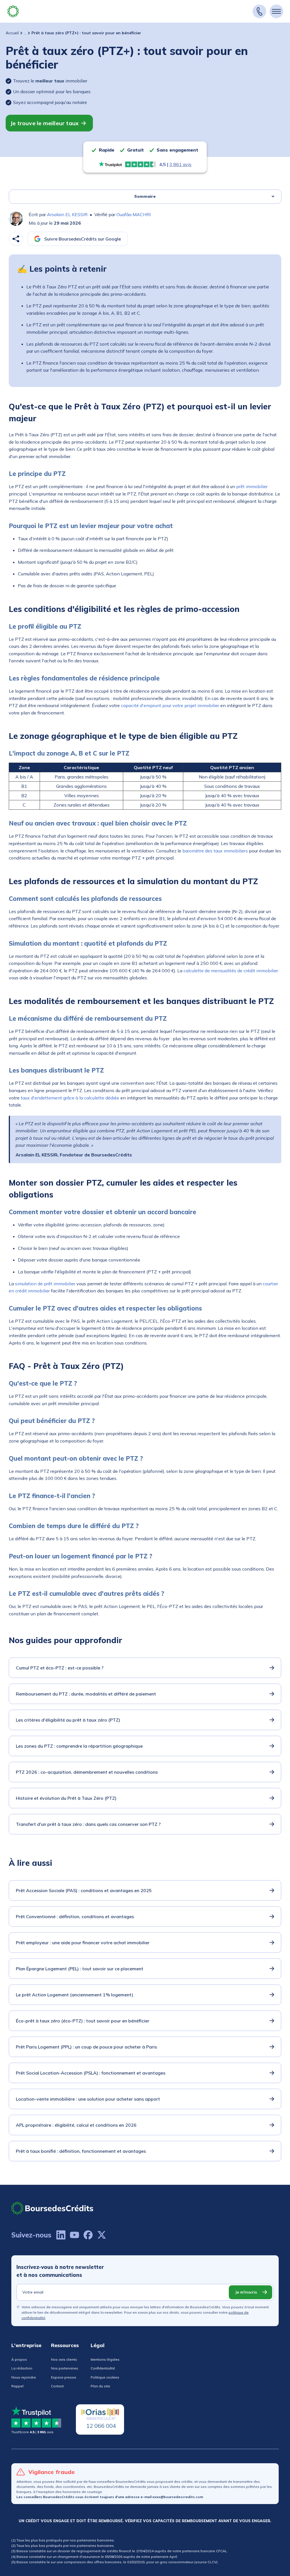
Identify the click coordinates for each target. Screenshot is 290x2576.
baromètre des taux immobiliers (215, 851)
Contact (57, 2386)
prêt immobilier (252, 486)
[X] (102, 2235)
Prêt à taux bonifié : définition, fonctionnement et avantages (81, 2151)
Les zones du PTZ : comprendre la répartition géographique (79, 1746)
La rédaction (22, 2368)
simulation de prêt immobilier (45, 1284)
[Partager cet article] (16, 239)
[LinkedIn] (61, 2235)
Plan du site (100, 2386)
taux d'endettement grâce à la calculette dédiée (70, 1098)
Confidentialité (103, 2368)
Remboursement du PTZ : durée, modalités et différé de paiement (86, 1694)
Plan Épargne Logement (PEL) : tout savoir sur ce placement (80, 1969)
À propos (19, 2359)
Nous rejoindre (24, 2377)
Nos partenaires (65, 2368)
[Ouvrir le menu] (276, 11)
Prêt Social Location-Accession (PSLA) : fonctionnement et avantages (91, 2073)
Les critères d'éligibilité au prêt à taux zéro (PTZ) (68, 1720)
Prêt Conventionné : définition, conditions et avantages (75, 1916)
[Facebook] (88, 2235)
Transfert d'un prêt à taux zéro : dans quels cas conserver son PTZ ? (88, 1824)
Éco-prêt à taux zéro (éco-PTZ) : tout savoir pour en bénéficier (83, 2021)
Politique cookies (105, 2377)
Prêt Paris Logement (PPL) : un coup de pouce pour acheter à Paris (86, 2047)
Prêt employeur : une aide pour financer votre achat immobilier (83, 1943)
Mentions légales (105, 2359)
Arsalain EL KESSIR (67, 214)
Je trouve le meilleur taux (44, 123)
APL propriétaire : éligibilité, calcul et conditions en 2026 (76, 2125)
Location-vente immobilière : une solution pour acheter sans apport (88, 2099)
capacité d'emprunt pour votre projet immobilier (170, 705)
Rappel (17, 2386)
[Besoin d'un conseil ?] (259, 11)
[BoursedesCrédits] (52, 2208)
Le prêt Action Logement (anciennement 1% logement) (74, 1995)
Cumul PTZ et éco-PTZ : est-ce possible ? (60, 1668)
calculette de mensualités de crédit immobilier (231, 971)
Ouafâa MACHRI (134, 214)
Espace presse (64, 2377)
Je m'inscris (246, 2292)
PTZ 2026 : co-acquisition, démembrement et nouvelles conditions (87, 1772)
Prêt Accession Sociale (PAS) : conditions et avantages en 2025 (84, 1890)
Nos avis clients (64, 2359)
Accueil (12, 33)
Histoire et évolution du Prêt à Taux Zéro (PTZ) (66, 1798)
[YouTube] (74, 2235)
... (25, 33)
